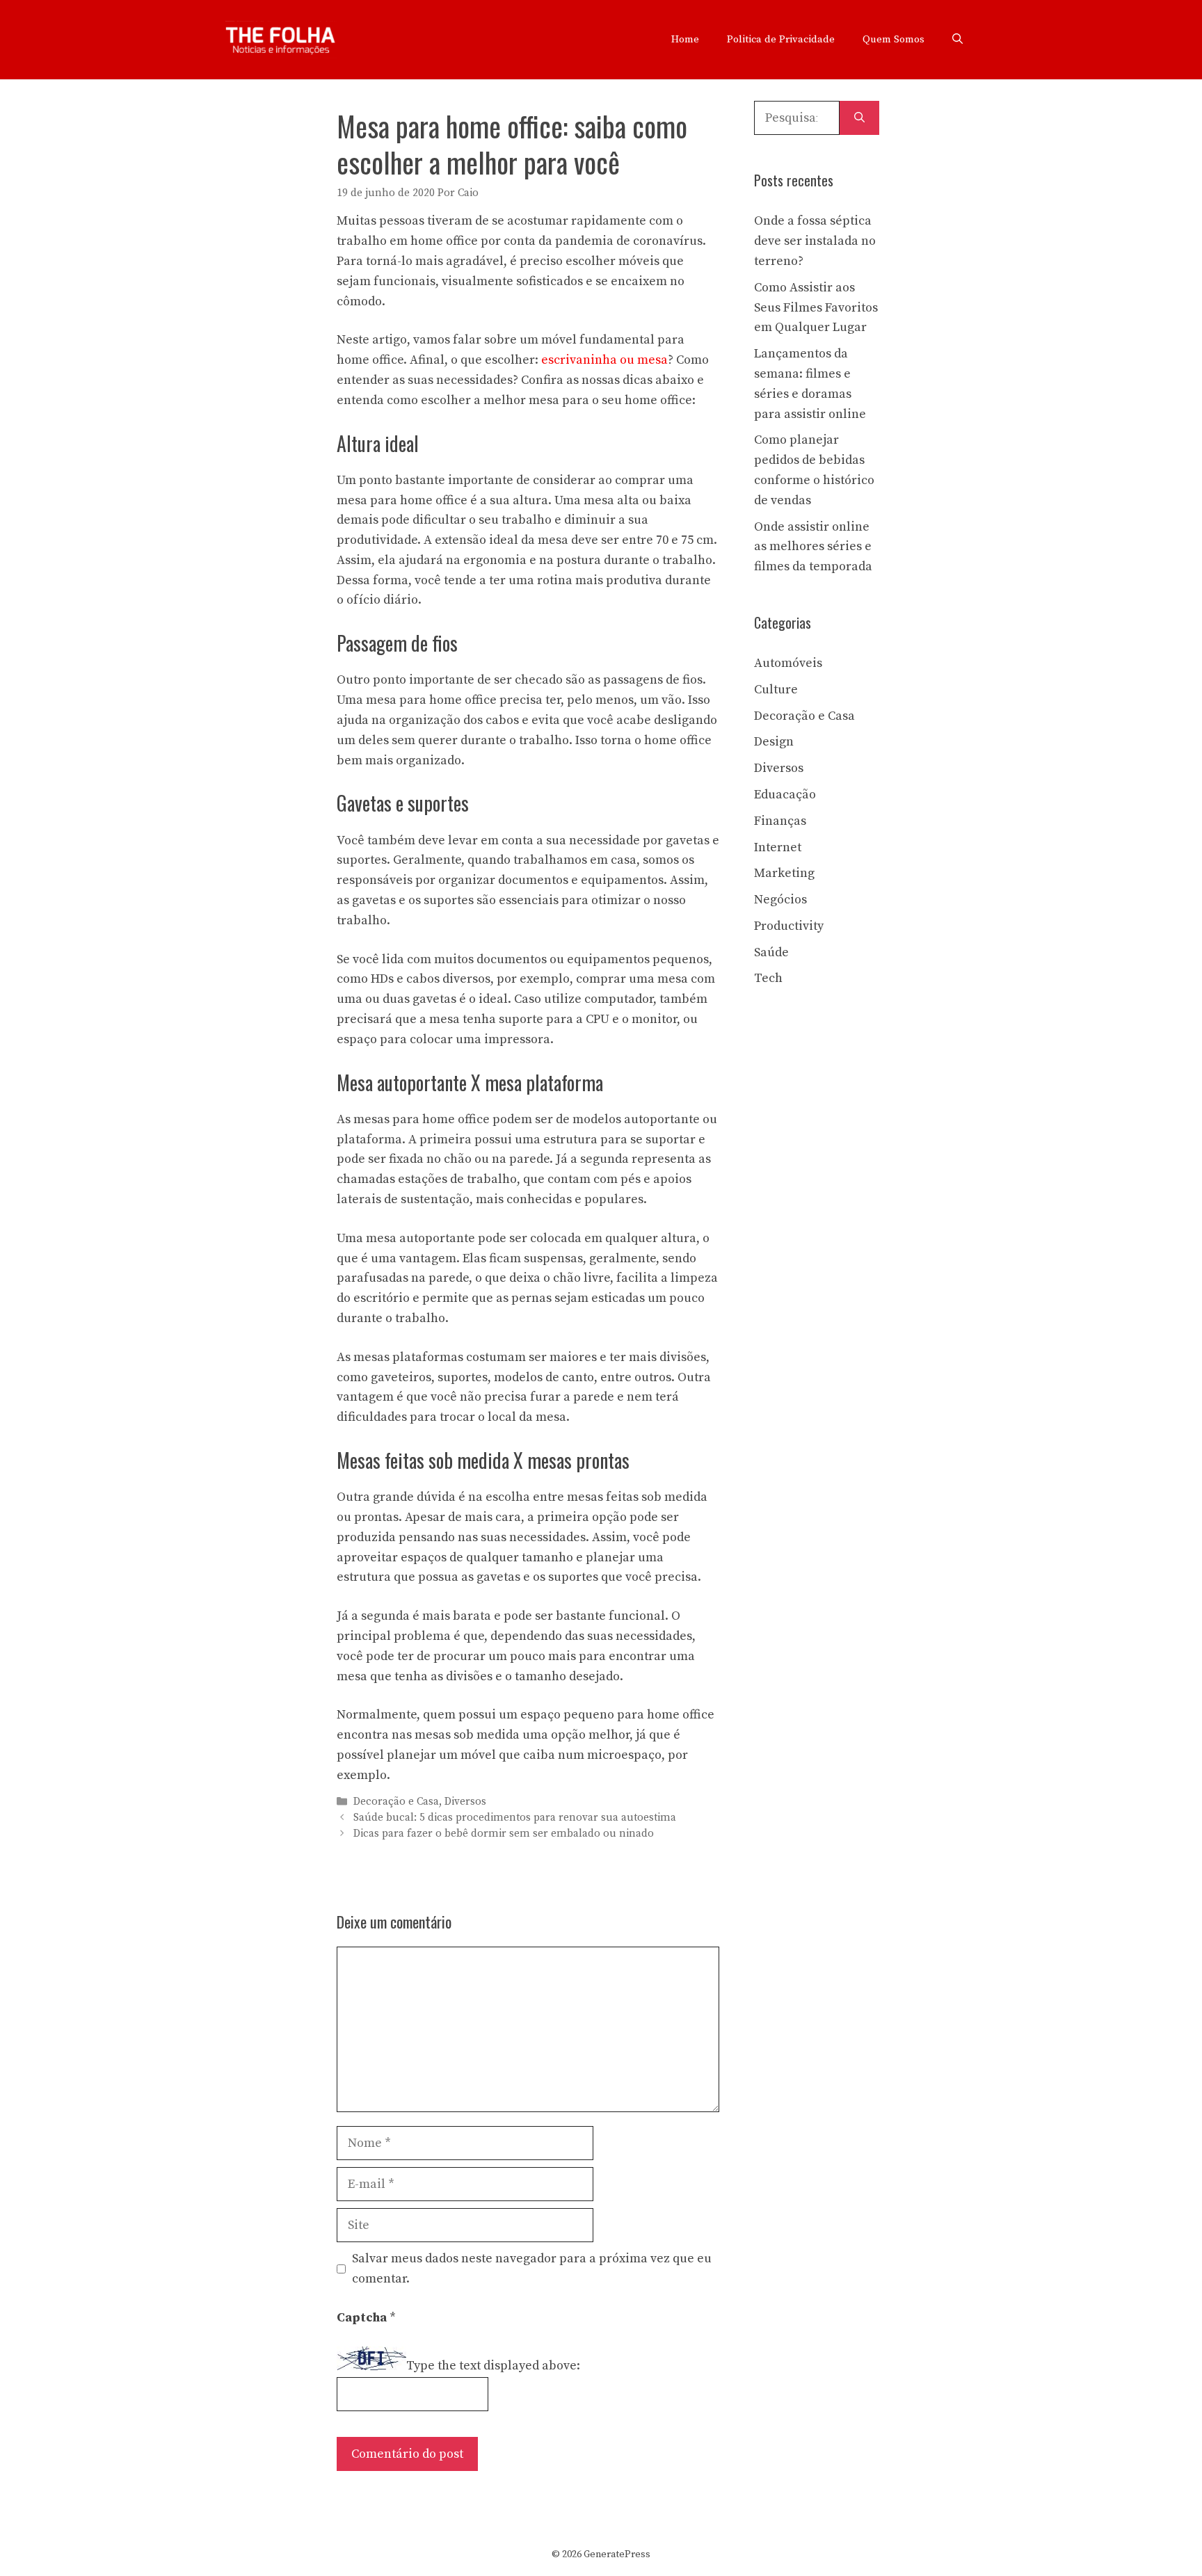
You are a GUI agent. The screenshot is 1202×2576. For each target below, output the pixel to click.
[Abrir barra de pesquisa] (957, 40)
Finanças (780, 821)
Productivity (789, 926)
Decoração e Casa (396, 1802)
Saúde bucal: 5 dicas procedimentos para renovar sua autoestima (515, 1818)
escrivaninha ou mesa (604, 360)
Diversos (465, 1802)
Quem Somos (894, 39)
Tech (768, 978)
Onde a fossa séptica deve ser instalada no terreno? (815, 241)
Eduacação (785, 795)
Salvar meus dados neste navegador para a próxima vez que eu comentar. (532, 2269)
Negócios (780, 900)
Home (685, 39)
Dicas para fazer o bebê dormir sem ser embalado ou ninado (504, 1834)
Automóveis (788, 663)
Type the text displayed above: (493, 2366)
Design (774, 742)
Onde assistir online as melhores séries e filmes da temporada (813, 547)
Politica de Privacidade (781, 39)
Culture (776, 690)
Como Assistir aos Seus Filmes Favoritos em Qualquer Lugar (816, 308)
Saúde (771, 952)
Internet (778, 847)
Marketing (784, 873)
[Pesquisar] (859, 118)
